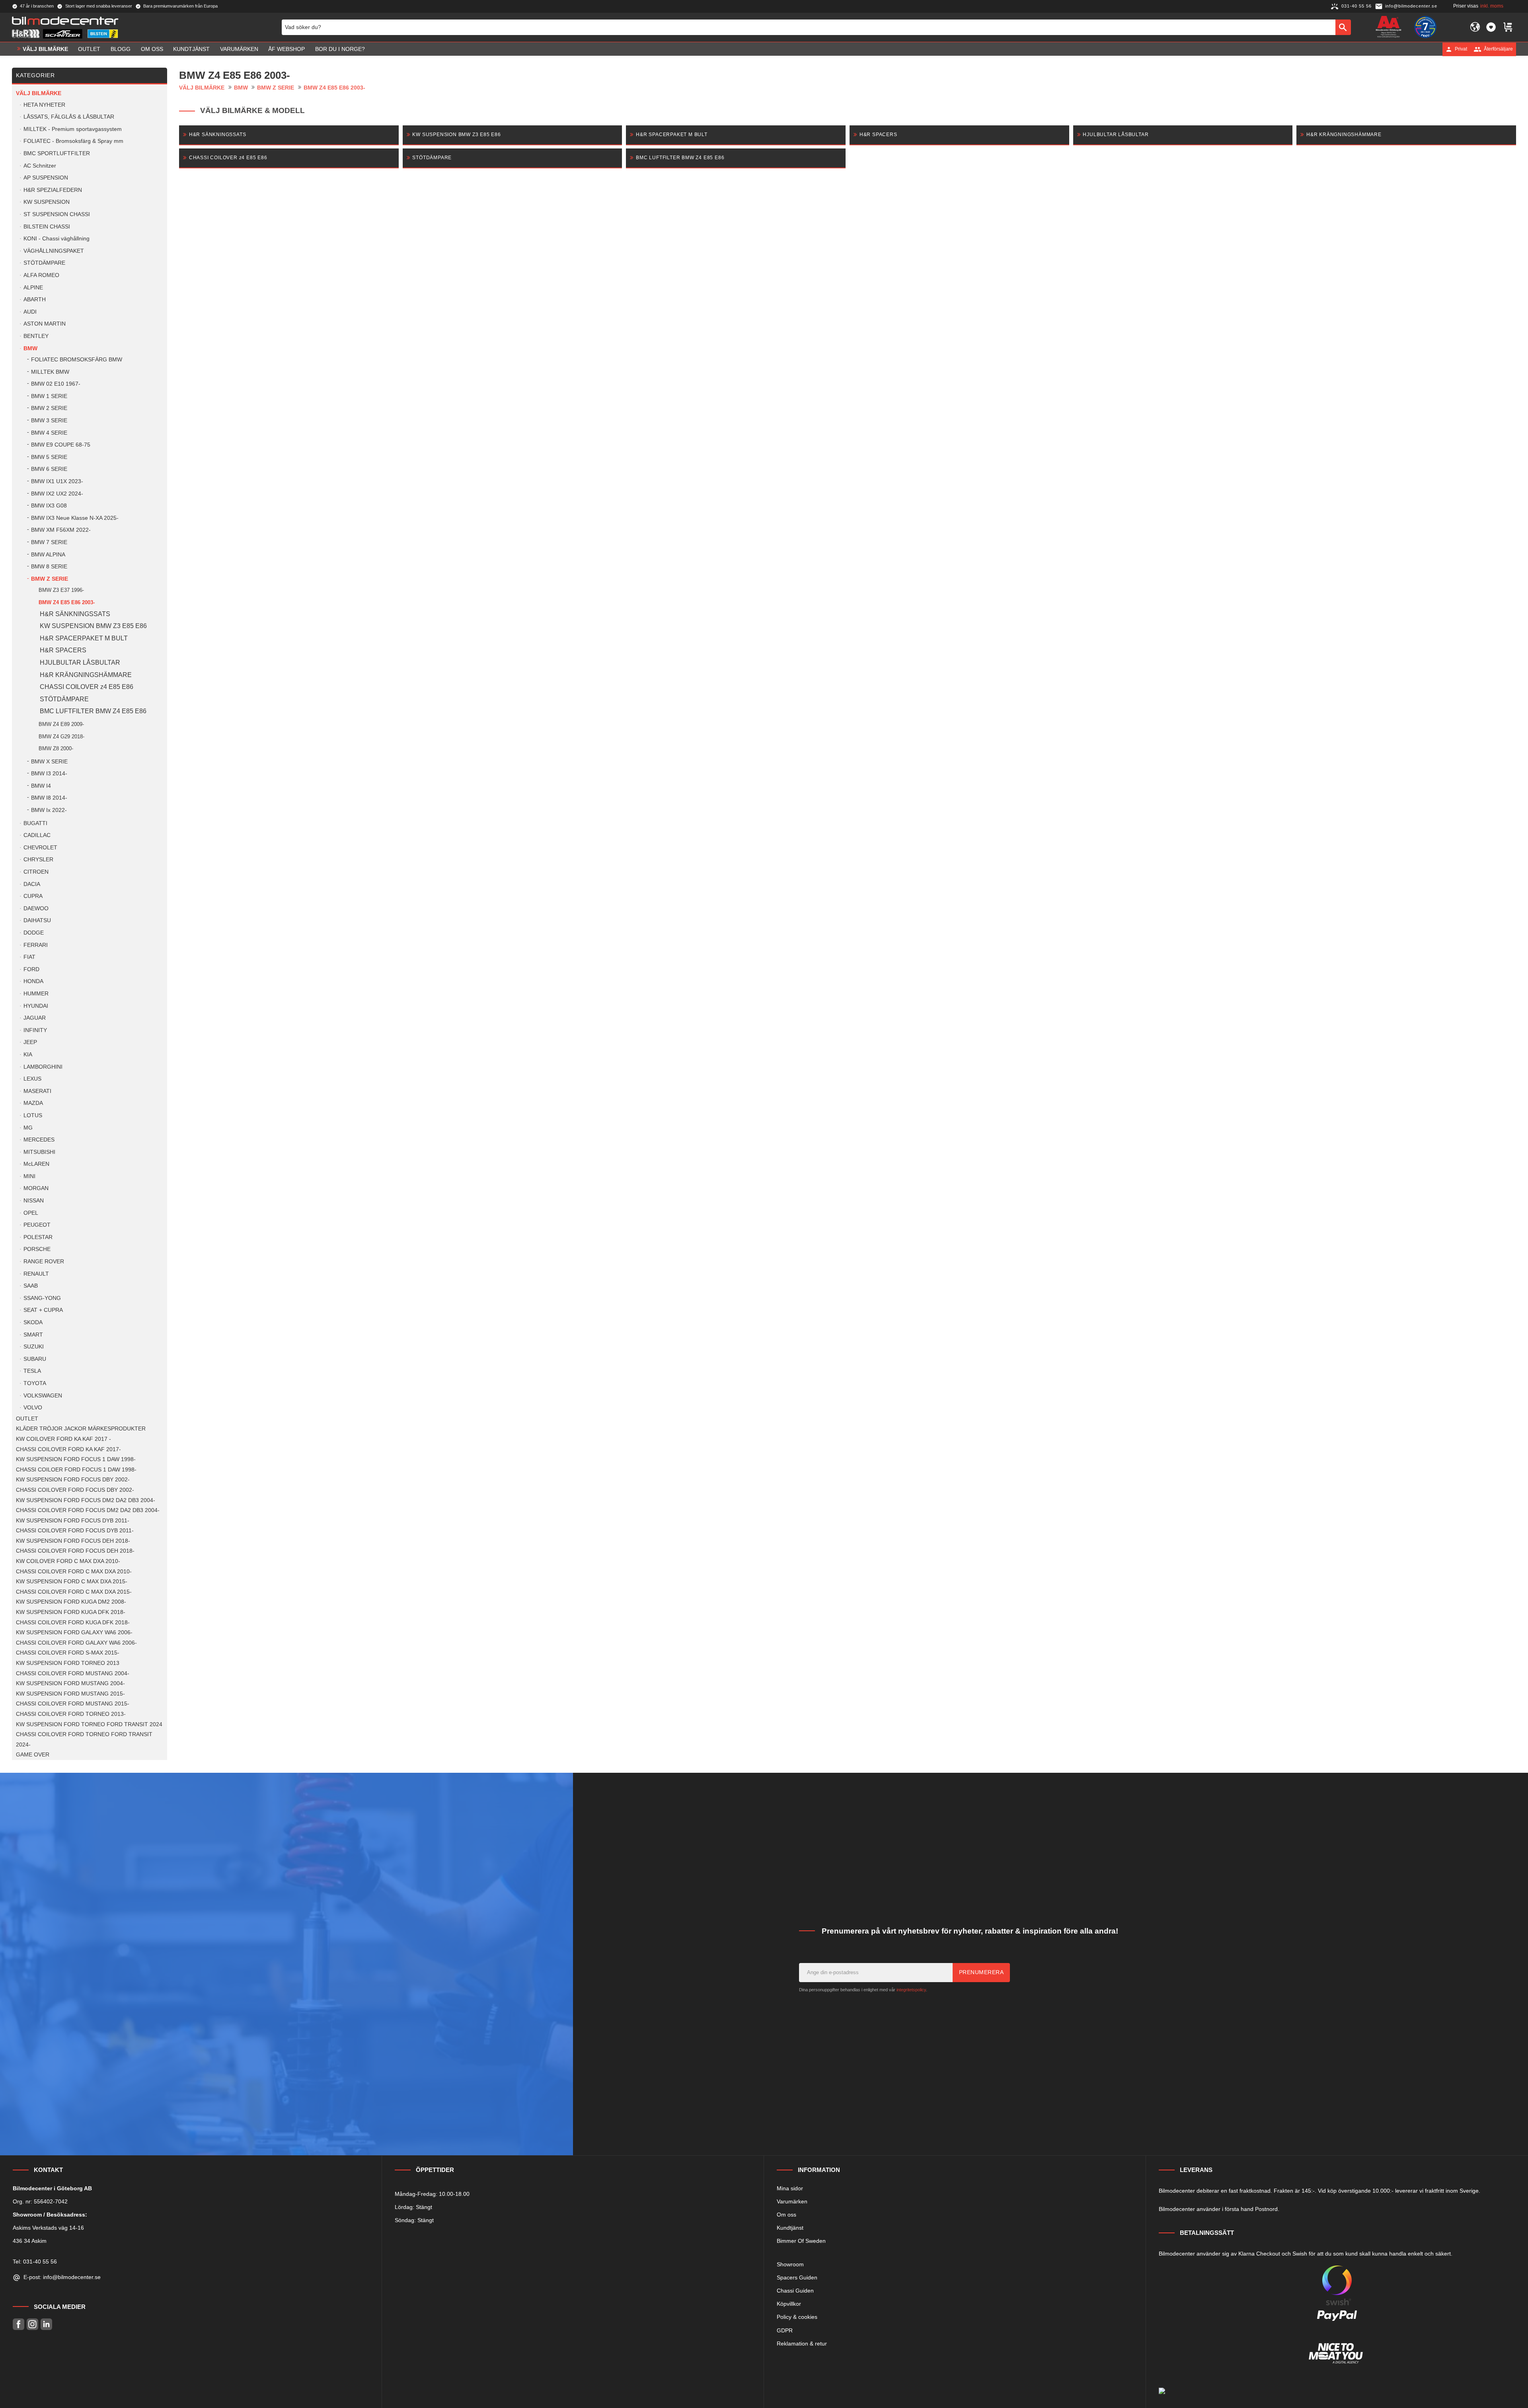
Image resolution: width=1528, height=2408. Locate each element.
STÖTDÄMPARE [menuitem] (44, 263)
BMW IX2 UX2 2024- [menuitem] (57, 494)
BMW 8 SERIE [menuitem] (49, 567)
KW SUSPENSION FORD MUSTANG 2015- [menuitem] (70, 1694)
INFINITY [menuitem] (35, 1030)
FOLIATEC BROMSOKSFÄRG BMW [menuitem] (77, 360)
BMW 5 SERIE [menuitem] (49, 457)
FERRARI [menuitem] (36, 945)
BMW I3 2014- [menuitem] (49, 774)
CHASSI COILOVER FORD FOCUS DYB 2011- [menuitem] (75, 1531)
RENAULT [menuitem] (36, 1274)
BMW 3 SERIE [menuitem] (49, 421)
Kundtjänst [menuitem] (191, 49)
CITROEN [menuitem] (36, 872)
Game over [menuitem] (33, 1755)
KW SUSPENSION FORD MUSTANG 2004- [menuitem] (70, 1683)
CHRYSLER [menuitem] (38, 860)
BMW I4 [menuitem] (41, 786)
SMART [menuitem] (33, 1335)
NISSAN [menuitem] (34, 1201)
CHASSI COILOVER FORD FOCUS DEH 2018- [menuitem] (75, 1551)
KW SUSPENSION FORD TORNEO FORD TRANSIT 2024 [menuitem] (89, 1724)
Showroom (790, 2264)
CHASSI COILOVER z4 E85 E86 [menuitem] (87, 687)
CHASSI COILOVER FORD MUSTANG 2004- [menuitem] (73, 1673)
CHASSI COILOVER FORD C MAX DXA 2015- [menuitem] (74, 1592)
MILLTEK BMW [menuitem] (50, 372)
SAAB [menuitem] (31, 1286)
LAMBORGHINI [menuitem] (43, 1067)
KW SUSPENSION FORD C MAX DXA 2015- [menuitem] (72, 1582)
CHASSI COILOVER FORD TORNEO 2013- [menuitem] (71, 1714)
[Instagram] (32, 2324)
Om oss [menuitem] (152, 49)
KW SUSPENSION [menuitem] (47, 202)
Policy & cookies (797, 2317)
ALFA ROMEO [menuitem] (41, 275)
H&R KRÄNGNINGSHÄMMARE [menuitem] (86, 675)
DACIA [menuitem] (32, 884)
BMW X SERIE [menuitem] (49, 762)
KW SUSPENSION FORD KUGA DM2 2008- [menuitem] (71, 1602)
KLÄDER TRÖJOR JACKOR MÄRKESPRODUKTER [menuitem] (81, 1429)
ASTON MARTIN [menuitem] (45, 324)
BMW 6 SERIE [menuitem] (49, 469)
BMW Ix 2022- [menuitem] (49, 810)
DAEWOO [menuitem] (36, 908)
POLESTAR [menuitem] (38, 1237)
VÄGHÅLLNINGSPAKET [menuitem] (54, 251)
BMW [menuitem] (30, 348)
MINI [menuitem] (29, 1176)
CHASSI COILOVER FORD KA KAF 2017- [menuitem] (68, 1449)
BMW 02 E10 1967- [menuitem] (56, 384)
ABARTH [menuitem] (35, 300)
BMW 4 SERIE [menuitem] (49, 433)
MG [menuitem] (28, 1128)
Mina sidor (790, 2188)
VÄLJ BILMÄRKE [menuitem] (45, 49)
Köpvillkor (789, 2304)
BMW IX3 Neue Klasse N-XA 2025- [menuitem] (75, 518)
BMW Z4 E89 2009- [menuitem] (61, 724)
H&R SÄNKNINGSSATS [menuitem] (75, 614)
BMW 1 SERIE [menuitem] (49, 396)
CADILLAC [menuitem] (37, 835)
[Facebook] (19, 2324)
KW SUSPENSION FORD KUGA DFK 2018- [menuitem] (71, 1612)
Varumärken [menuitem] (239, 49)
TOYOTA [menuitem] (35, 1383)
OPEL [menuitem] (31, 1213)
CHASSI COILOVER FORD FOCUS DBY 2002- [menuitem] (75, 1490)
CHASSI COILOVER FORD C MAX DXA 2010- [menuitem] (74, 1572)
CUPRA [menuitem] (33, 896)
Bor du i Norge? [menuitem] (340, 49)
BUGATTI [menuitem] (35, 823)
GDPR (785, 2330)
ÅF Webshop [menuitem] (286, 49)
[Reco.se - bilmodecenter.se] (1425, 27)
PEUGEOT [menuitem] (37, 1225)
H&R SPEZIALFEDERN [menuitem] (53, 190)
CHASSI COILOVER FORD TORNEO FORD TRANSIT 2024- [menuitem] (84, 1740)
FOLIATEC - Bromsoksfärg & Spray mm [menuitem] (73, 141)
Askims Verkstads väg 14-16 (48, 2228)
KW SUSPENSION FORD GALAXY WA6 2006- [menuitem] (74, 1632)
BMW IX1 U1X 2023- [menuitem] (57, 481)
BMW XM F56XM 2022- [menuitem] (61, 530)
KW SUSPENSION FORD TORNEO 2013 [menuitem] (68, 1663)
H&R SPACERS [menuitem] (63, 650)
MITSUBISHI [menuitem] (39, 1152)
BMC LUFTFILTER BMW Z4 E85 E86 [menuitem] (93, 711)
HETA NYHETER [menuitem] (44, 105)
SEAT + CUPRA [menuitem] (43, 1310)
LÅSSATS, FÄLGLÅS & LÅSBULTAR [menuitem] (69, 117)
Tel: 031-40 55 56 (35, 2262)
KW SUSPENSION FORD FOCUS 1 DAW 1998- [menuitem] (76, 1459)
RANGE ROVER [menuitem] (44, 1262)
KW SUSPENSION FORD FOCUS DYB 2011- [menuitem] (73, 1521)
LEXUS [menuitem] (32, 1079)
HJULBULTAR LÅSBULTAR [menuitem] (80, 662)
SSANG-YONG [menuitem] (42, 1298)
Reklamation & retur (802, 2344)
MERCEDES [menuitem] (39, 1140)
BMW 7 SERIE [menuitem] (49, 542)
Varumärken (792, 2201)
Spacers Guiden (797, 2277)
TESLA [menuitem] (32, 1371)
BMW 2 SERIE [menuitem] (49, 408)
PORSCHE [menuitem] (37, 1249)
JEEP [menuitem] (30, 1042)
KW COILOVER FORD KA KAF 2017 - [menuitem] (63, 1439)
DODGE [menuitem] (34, 933)
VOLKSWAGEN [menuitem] (43, 1396)
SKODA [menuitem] (33, 1322)
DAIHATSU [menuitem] (37, 920)
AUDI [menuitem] (30, 312)
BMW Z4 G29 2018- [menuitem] (61, 737)
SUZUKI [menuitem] (34, 1347)
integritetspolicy (911, 1990)
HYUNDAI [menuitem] (36, 1006)
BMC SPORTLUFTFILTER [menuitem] (57, 153)
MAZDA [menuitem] (33, 1103)
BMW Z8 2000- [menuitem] (56, 748)
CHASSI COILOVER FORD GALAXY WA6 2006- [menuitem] (76, 1643)
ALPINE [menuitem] (33, 288)
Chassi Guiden (795, 2291)
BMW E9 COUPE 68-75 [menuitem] (61, 445)
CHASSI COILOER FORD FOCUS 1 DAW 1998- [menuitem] (76, 1470)
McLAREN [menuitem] (36, 1164)
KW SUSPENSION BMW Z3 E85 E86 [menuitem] (93, 626)
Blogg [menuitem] (121, 49)
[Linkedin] (46, 2324)
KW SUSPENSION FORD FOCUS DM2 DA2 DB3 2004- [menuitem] (86, 1500)
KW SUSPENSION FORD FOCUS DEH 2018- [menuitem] (73, 1541)
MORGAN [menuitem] (36, 1188)
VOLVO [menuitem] (33, 1408)
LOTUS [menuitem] (33, 1115)
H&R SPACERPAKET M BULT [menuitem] (84, 638)
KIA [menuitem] (28, 1055)
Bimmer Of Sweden (801, 2241)
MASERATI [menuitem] (37, 1091)
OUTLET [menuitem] (89, 49)
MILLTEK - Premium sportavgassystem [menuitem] (73, 129)
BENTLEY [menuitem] (36, 336)
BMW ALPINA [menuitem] (48, 555)
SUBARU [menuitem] (35, 1359)
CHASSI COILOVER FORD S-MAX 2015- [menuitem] (68, 1653)
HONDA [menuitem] (33, 981)
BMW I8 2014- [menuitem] (49, 798)
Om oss (786, 2215)
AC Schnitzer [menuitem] (40, 166)
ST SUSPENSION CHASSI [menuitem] (57, 214)
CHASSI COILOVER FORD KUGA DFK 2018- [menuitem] (73, 1623)
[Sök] (1343, 27)
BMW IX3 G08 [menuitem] (49, 506)
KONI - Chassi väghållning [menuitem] (57, 239)
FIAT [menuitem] (29, 957)
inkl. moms (1492, 6)
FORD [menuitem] (31, 969)
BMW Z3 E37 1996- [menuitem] (61, 590)
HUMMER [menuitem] (36, 994)
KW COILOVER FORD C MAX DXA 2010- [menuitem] (68, 1561)
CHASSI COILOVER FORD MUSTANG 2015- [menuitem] (73, 1704)
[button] (1491, 27)
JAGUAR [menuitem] (35, 1018)
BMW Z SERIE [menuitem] (50, 579)
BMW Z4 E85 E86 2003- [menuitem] (67, 602)
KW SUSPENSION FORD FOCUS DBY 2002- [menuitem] (73, 1480)
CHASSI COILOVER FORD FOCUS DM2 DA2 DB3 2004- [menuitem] (88, 1510)
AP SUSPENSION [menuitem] (46, 178)
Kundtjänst (790, 2228)
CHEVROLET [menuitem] (40, 848)
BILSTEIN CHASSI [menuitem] (47, 227)
